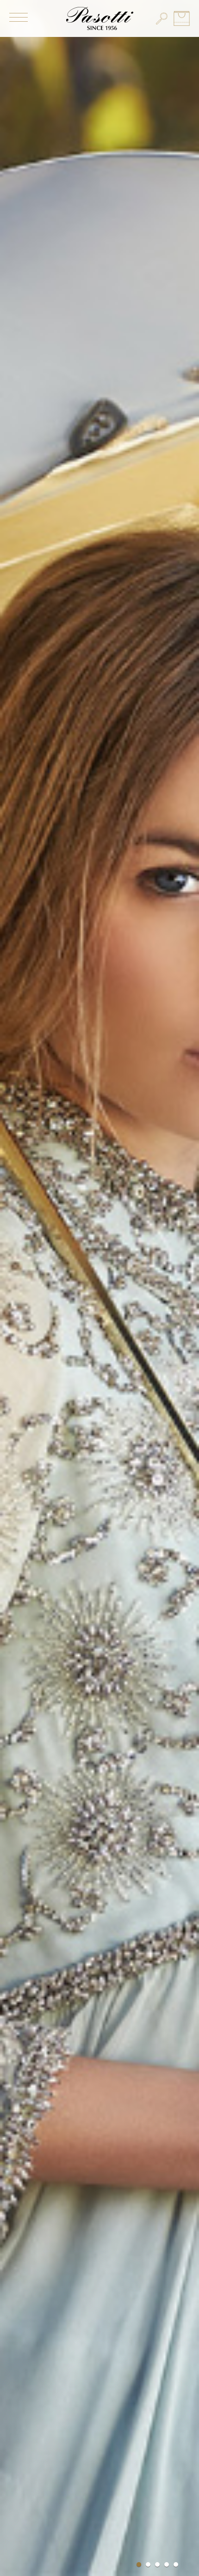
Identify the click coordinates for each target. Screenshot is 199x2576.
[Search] (162, 18)
